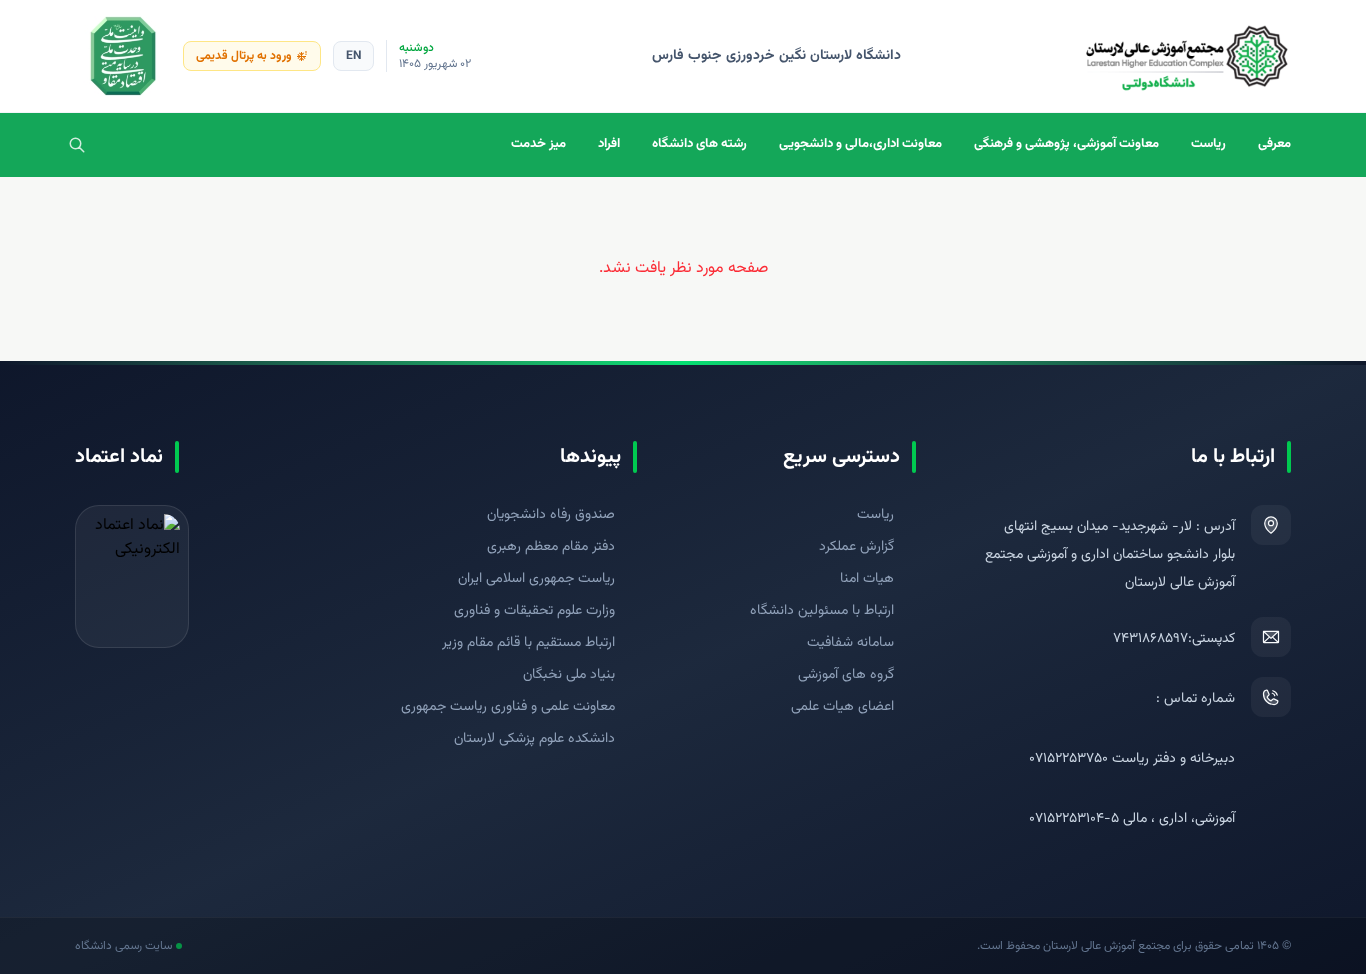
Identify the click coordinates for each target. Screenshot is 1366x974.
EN (353, 56)
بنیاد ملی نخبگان (569, 675)
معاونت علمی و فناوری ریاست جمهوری (508, 707)
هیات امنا (867, 579)
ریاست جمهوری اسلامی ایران (536, 579)
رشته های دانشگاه (699, 144)
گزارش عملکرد (856, 547)
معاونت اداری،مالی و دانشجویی (860, 144)
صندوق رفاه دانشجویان (551, 515)
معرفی (1274, 144)
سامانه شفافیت (850, 643)
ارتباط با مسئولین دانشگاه (822, 611)
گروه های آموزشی (846, 675)
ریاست (1208, 144)
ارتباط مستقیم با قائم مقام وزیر (528, 643)
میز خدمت (538, 144)
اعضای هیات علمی (842, 707)
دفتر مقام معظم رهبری (551, 547)
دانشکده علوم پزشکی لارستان (534, 739)
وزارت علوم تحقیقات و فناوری (534, 611)
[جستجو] (77, 145)
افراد (609, 144)
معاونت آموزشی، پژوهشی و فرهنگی (1066, 144)
